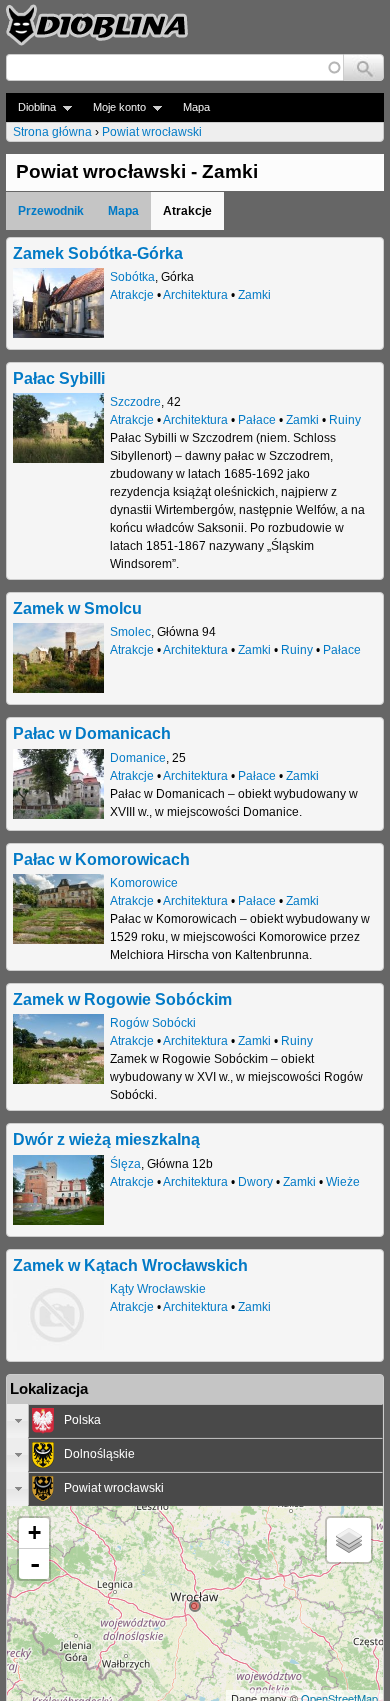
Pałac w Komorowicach (101, 859)
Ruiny (345, 420)
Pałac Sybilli (59, 378)
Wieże (343, 1182)
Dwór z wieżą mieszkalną (106, 1139)
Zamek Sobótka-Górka (98, 253)
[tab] (195, 1421)
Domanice (138, 758)
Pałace (257, 420)
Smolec (130, 632)
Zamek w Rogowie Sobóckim (122, 999)
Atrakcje (132, 295)
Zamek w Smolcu (77, 608)
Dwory (255, 1182)
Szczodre (135, 402)
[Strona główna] (97, 25)
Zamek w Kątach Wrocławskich (130, 1265)
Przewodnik (51, 211)
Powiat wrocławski (152, 132)
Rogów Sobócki (153, 1023)
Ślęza (125, 1164)
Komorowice (144, 883)
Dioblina (31, 107)
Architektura (195, 295)
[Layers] (349, 1540)
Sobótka (132, 277)
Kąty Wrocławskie (158, 1289)
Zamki (254, 295)
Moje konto (113, 107)
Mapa (196, 107)
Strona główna (52, 132)
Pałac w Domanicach (92, 733)
